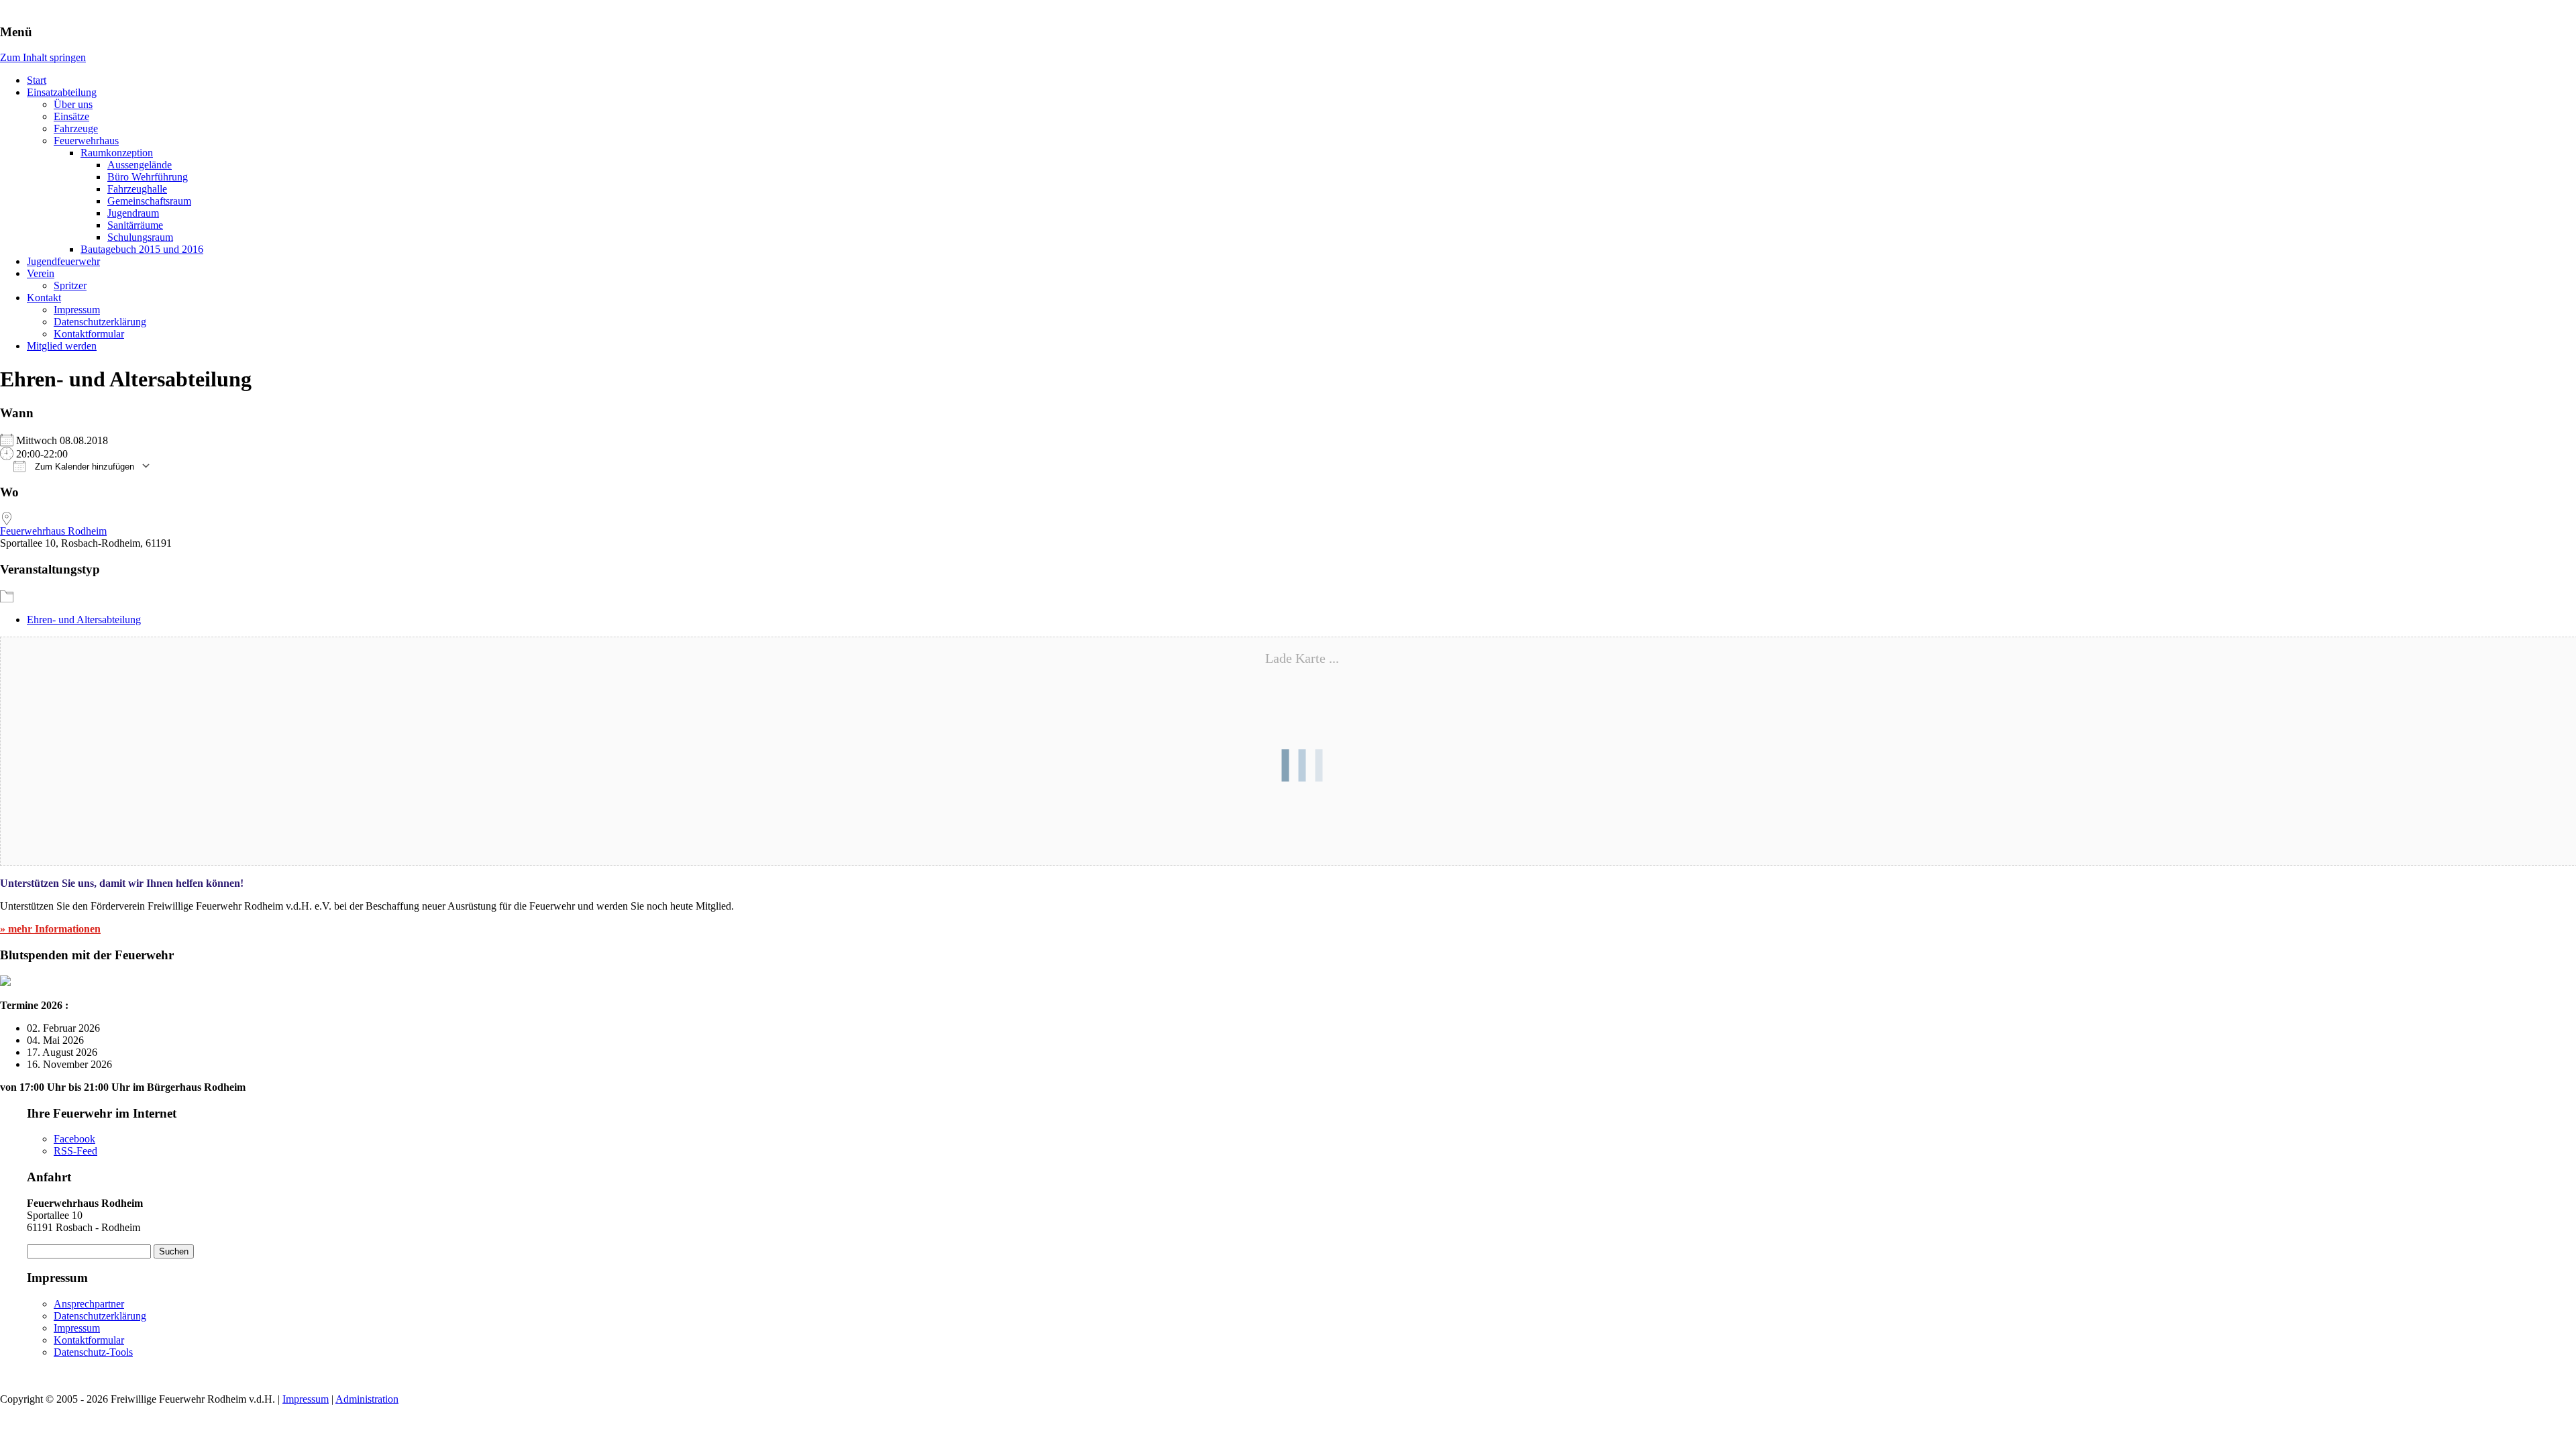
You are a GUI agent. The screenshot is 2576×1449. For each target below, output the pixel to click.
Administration (367, 1399)
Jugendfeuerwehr (63, 261)
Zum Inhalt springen (43, 57)
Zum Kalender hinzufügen (83, 467)
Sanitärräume (135, 225)
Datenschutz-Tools (93, 1352)
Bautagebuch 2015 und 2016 (142, 249)
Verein (41, 273)
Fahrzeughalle (137, 189)
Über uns (73, 104)
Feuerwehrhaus (86, 141)
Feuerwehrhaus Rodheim (53, 531)
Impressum (77, 310)
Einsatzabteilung (62, 92)
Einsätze (71, 116)
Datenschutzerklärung (100, 322)
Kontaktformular (89, 334)
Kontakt (44, 298)
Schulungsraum (140, 237)
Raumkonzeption (117, 153)
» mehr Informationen (50, 929)
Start (37, 80)
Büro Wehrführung (148, 177)
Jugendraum (133, 213)
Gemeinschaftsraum (149, 201)
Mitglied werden (62, 346)
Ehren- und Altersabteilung (84, 620)
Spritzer (70, 285)
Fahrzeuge (76, 128)
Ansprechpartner (89, 1304)
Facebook (74, 1139)
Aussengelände (140, 165)
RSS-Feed (75, 1151)
